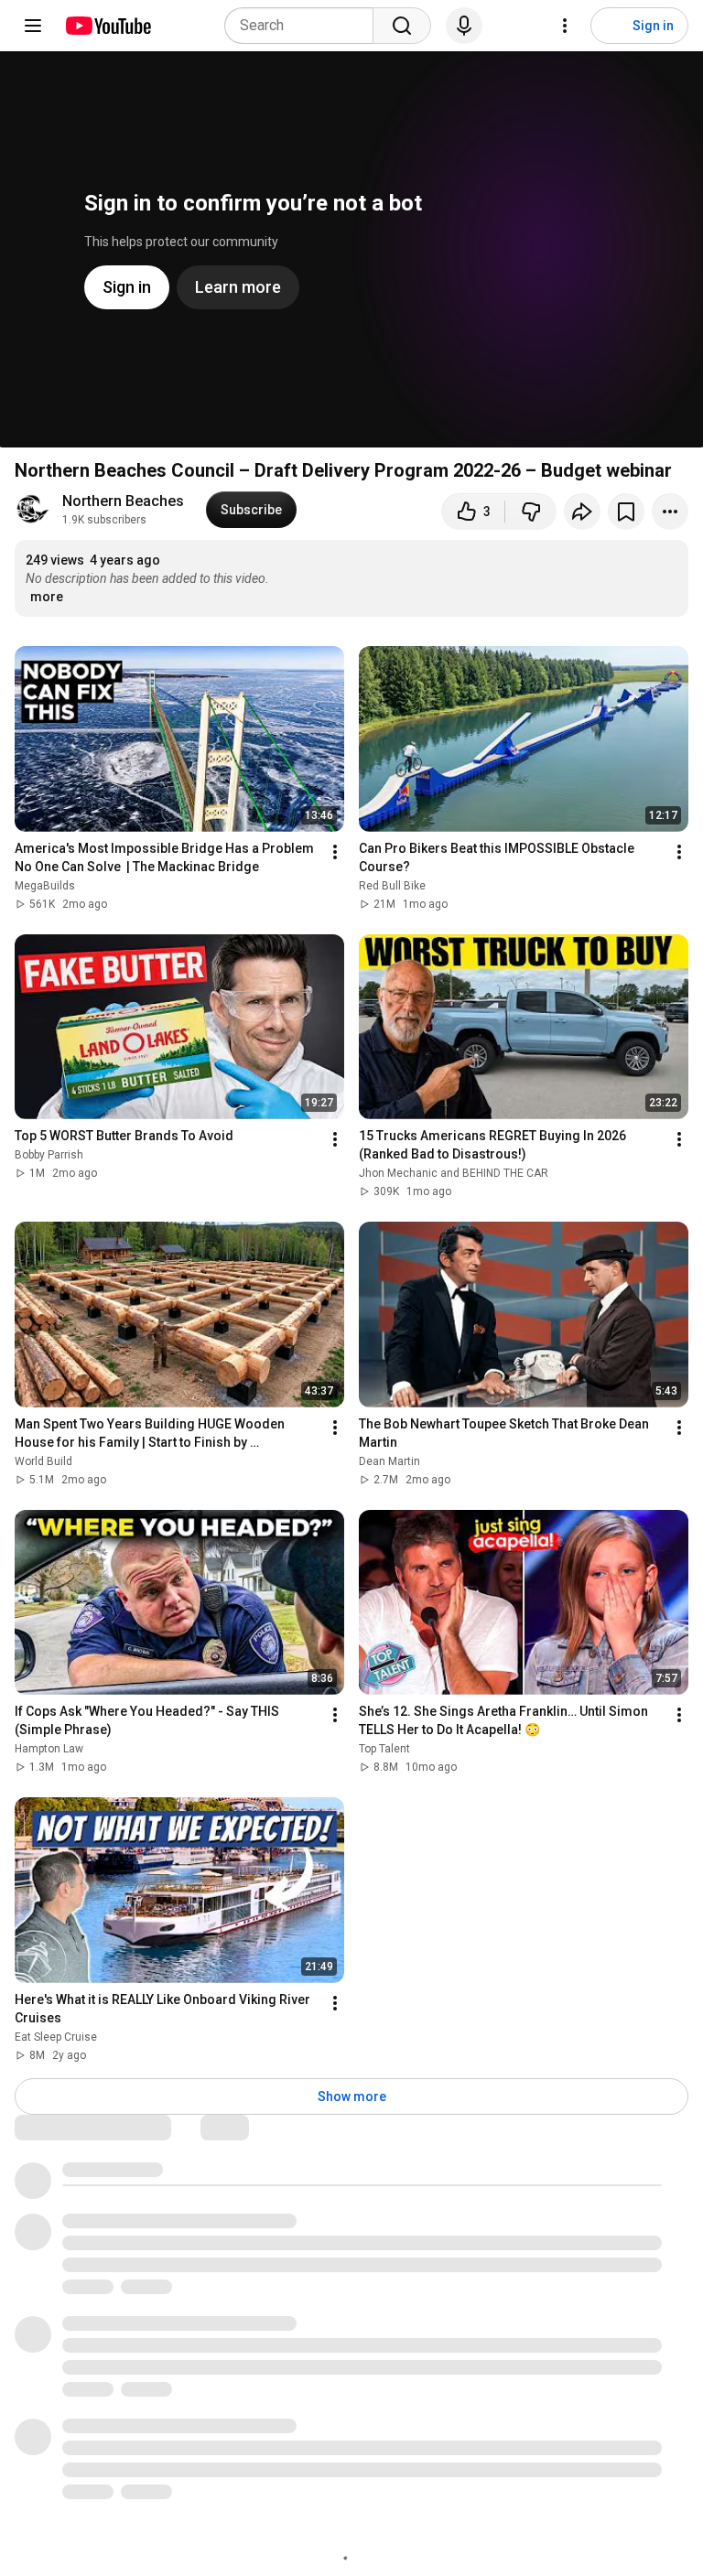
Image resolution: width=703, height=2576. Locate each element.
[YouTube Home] (108, 26)
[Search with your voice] (464, 26)
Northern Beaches (123, 501)
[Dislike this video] (531, 512)
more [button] (47, 597)
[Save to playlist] (626, 512)
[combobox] (304, 26)
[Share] (582, 512)
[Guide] (33, 26)
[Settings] (565, 26)
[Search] (402, 26)
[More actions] (670, 512)
